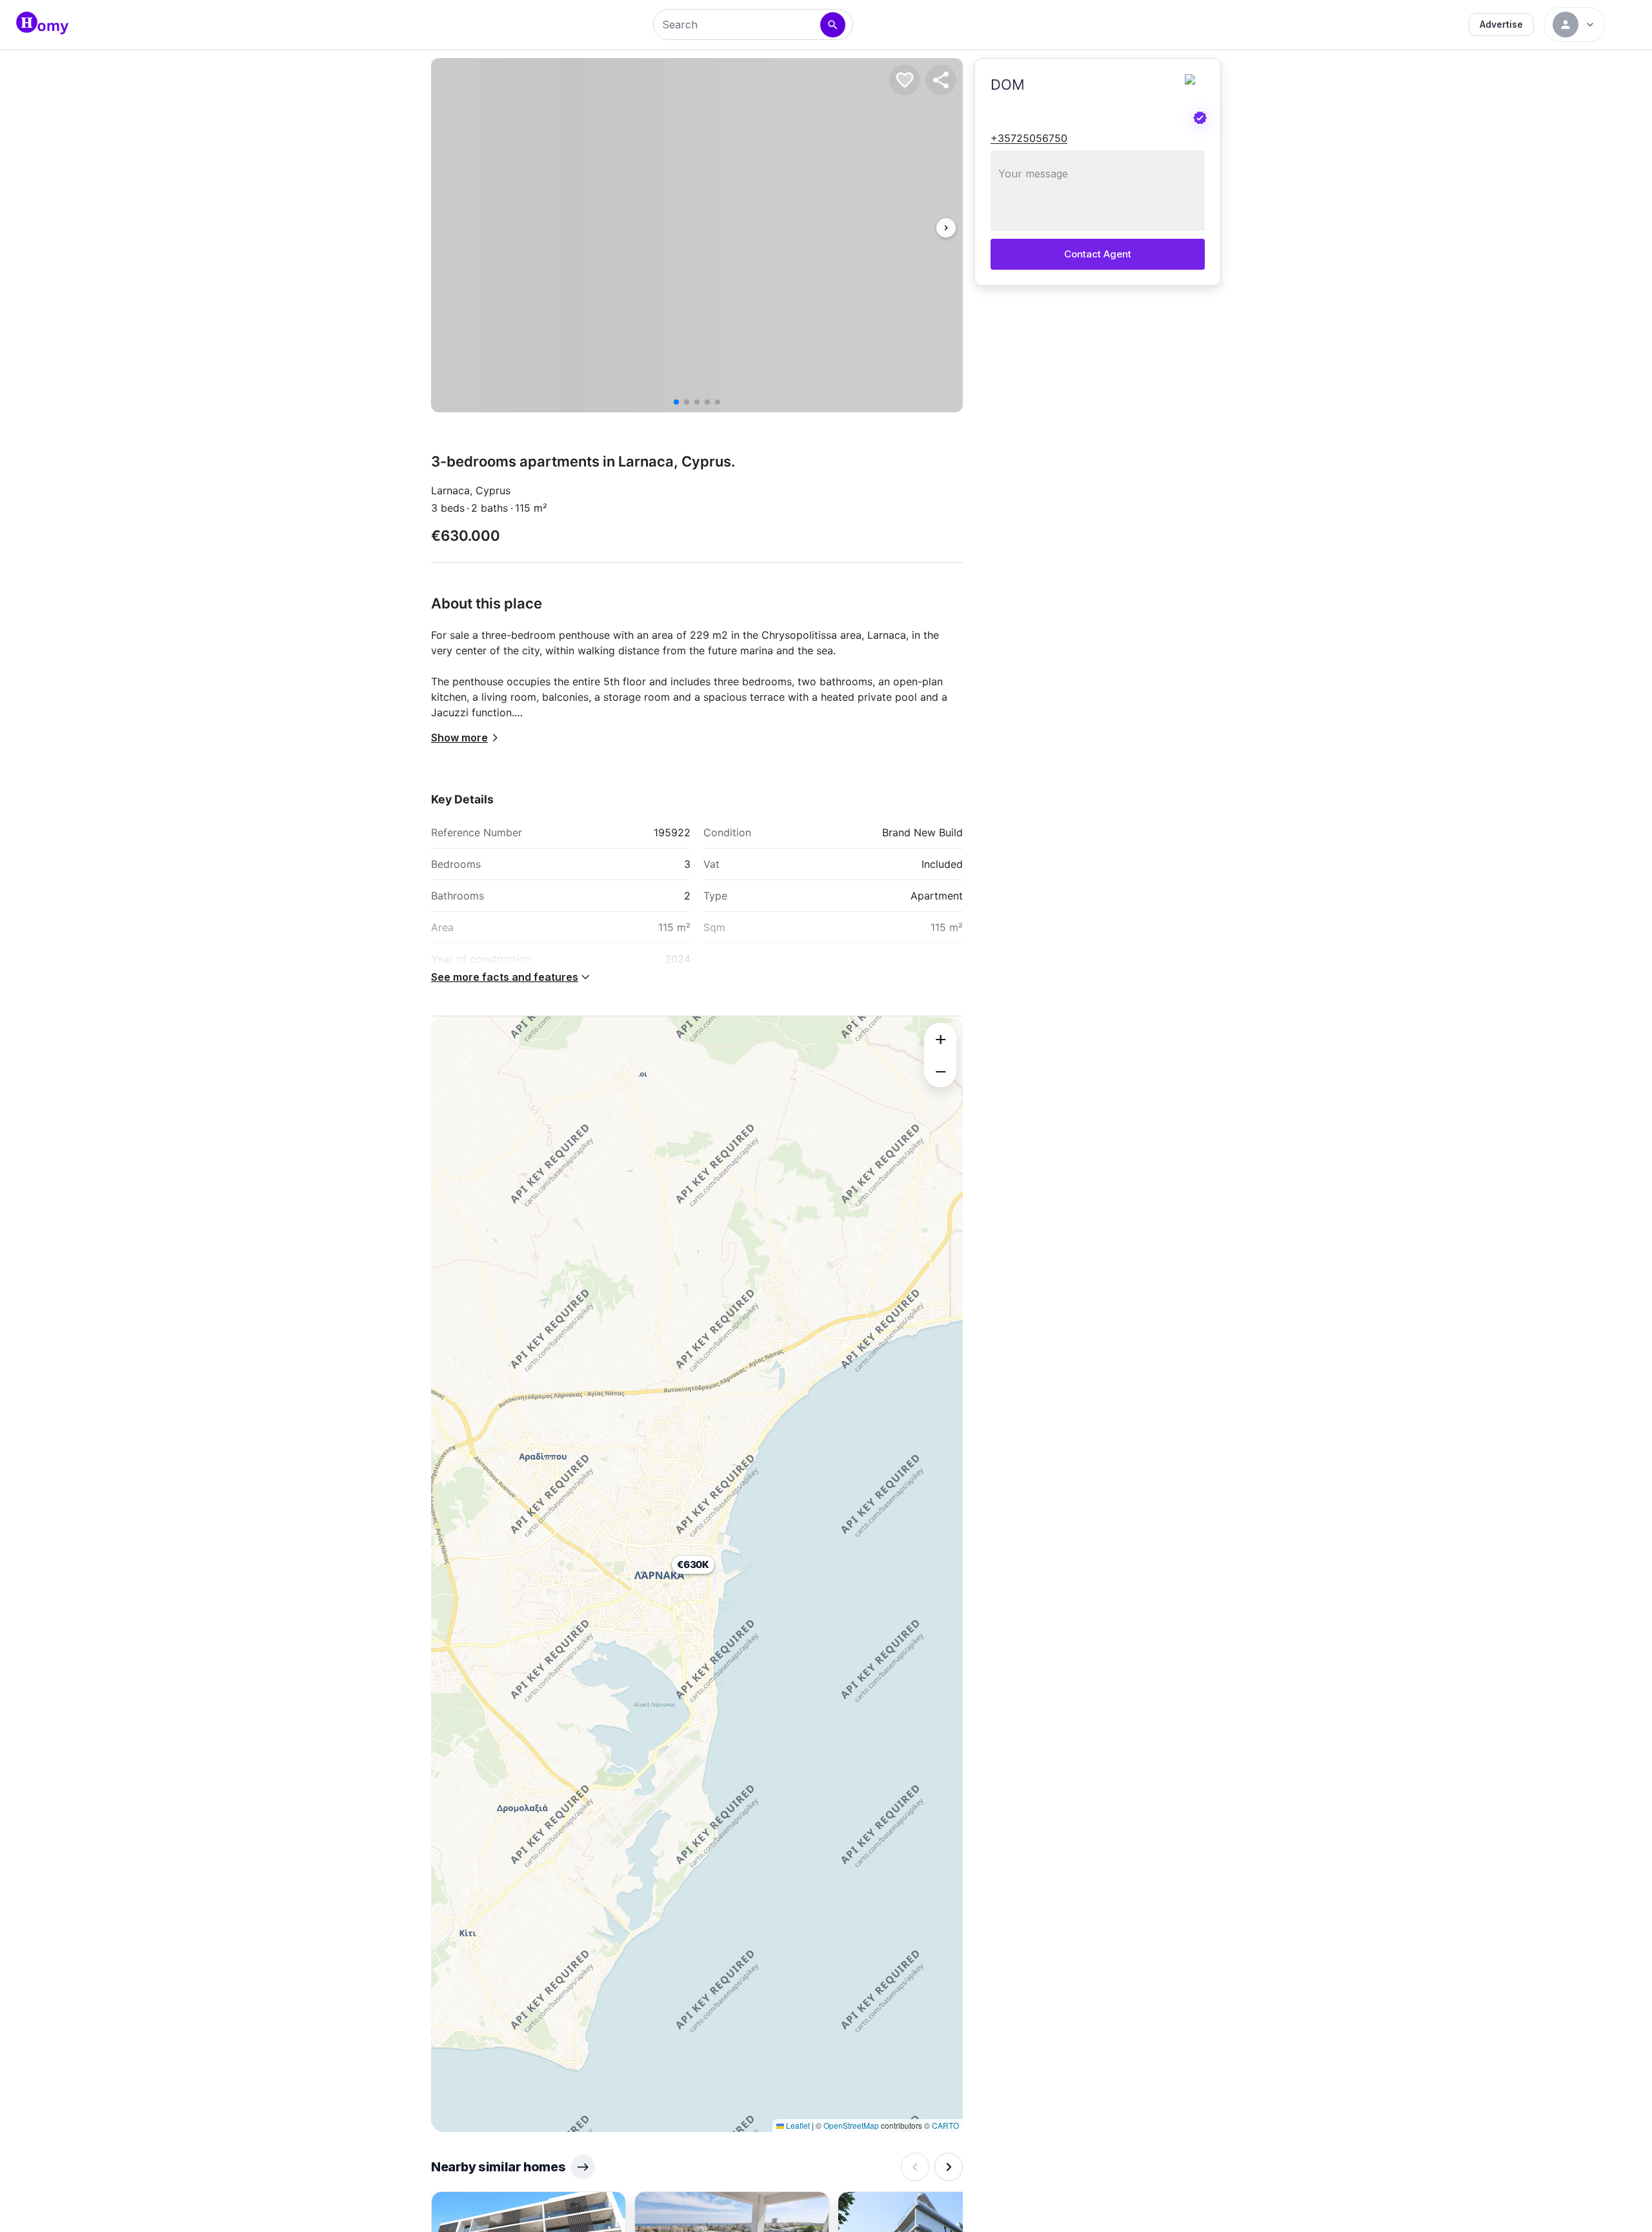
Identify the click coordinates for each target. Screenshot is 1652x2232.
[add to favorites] (905, 80)
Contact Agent (1098, 254)
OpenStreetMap (851, 2125)
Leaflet (797, 2125)
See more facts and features (505, 977)
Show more (459, 738)
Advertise (1501, 24)
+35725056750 (1029, 138)
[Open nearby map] (583, 2167)
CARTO (945, 2125)
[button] (697, 1574)
